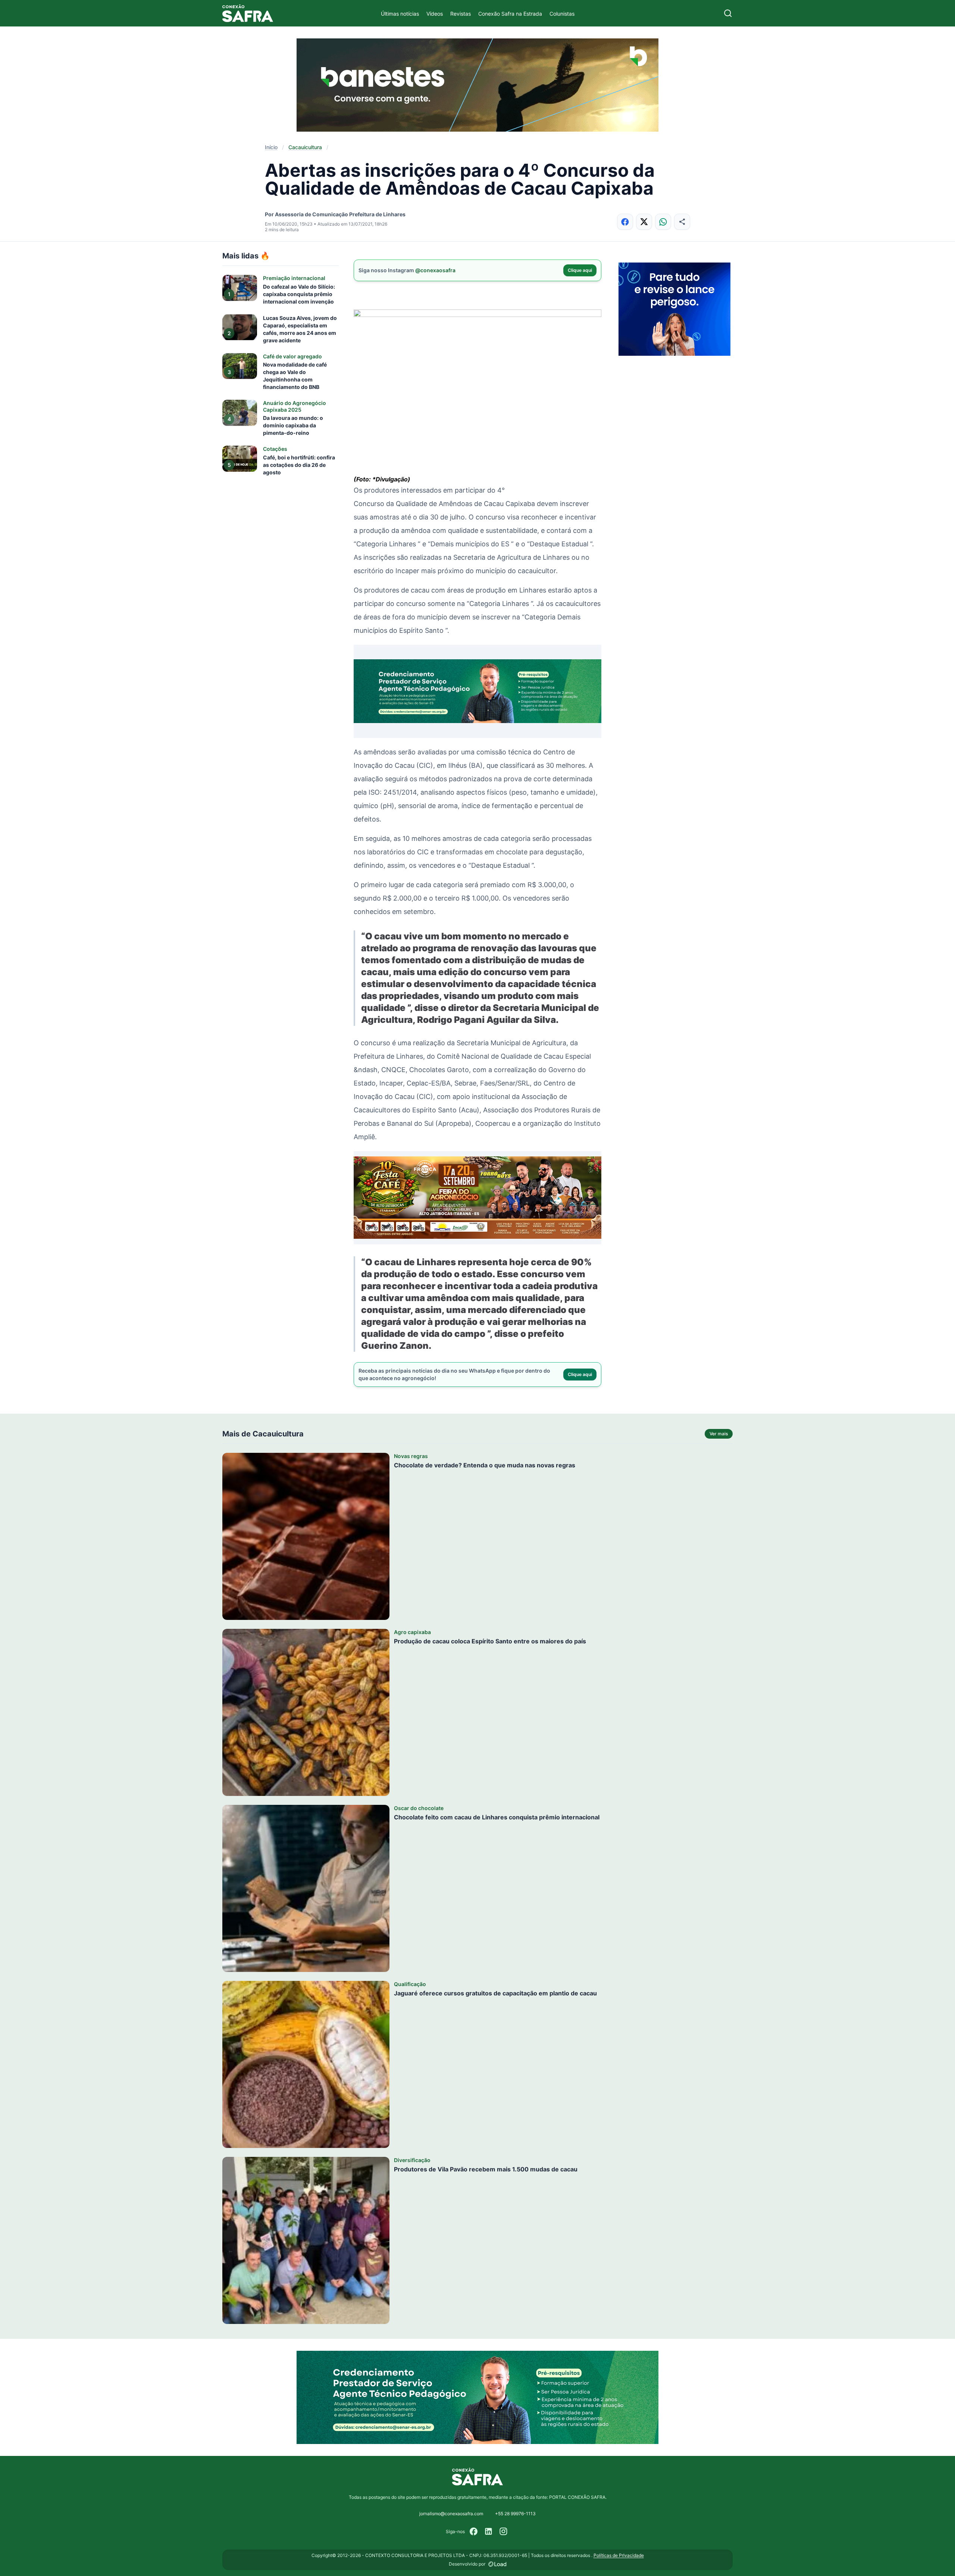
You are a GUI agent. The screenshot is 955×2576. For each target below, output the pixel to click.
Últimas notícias (400, 14)
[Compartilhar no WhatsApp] (663, 222)
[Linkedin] (489, 2532)
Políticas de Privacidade (619, 2555)
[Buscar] (728, 13)
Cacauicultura (305, 147)
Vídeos (435, 14)
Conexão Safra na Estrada (510, 14)
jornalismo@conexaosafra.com (451, 2514)
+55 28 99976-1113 (515, 2514)
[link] (477, 392)
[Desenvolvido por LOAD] (497, 2564)
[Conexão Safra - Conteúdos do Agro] (248, 13)
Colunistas (562, 14)
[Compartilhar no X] (644, 222)
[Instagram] (504, 2532)
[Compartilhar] (682, 222)
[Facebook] (474, 2532)
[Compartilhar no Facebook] (625, 222)
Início (271, 147)
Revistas (461, 14)
